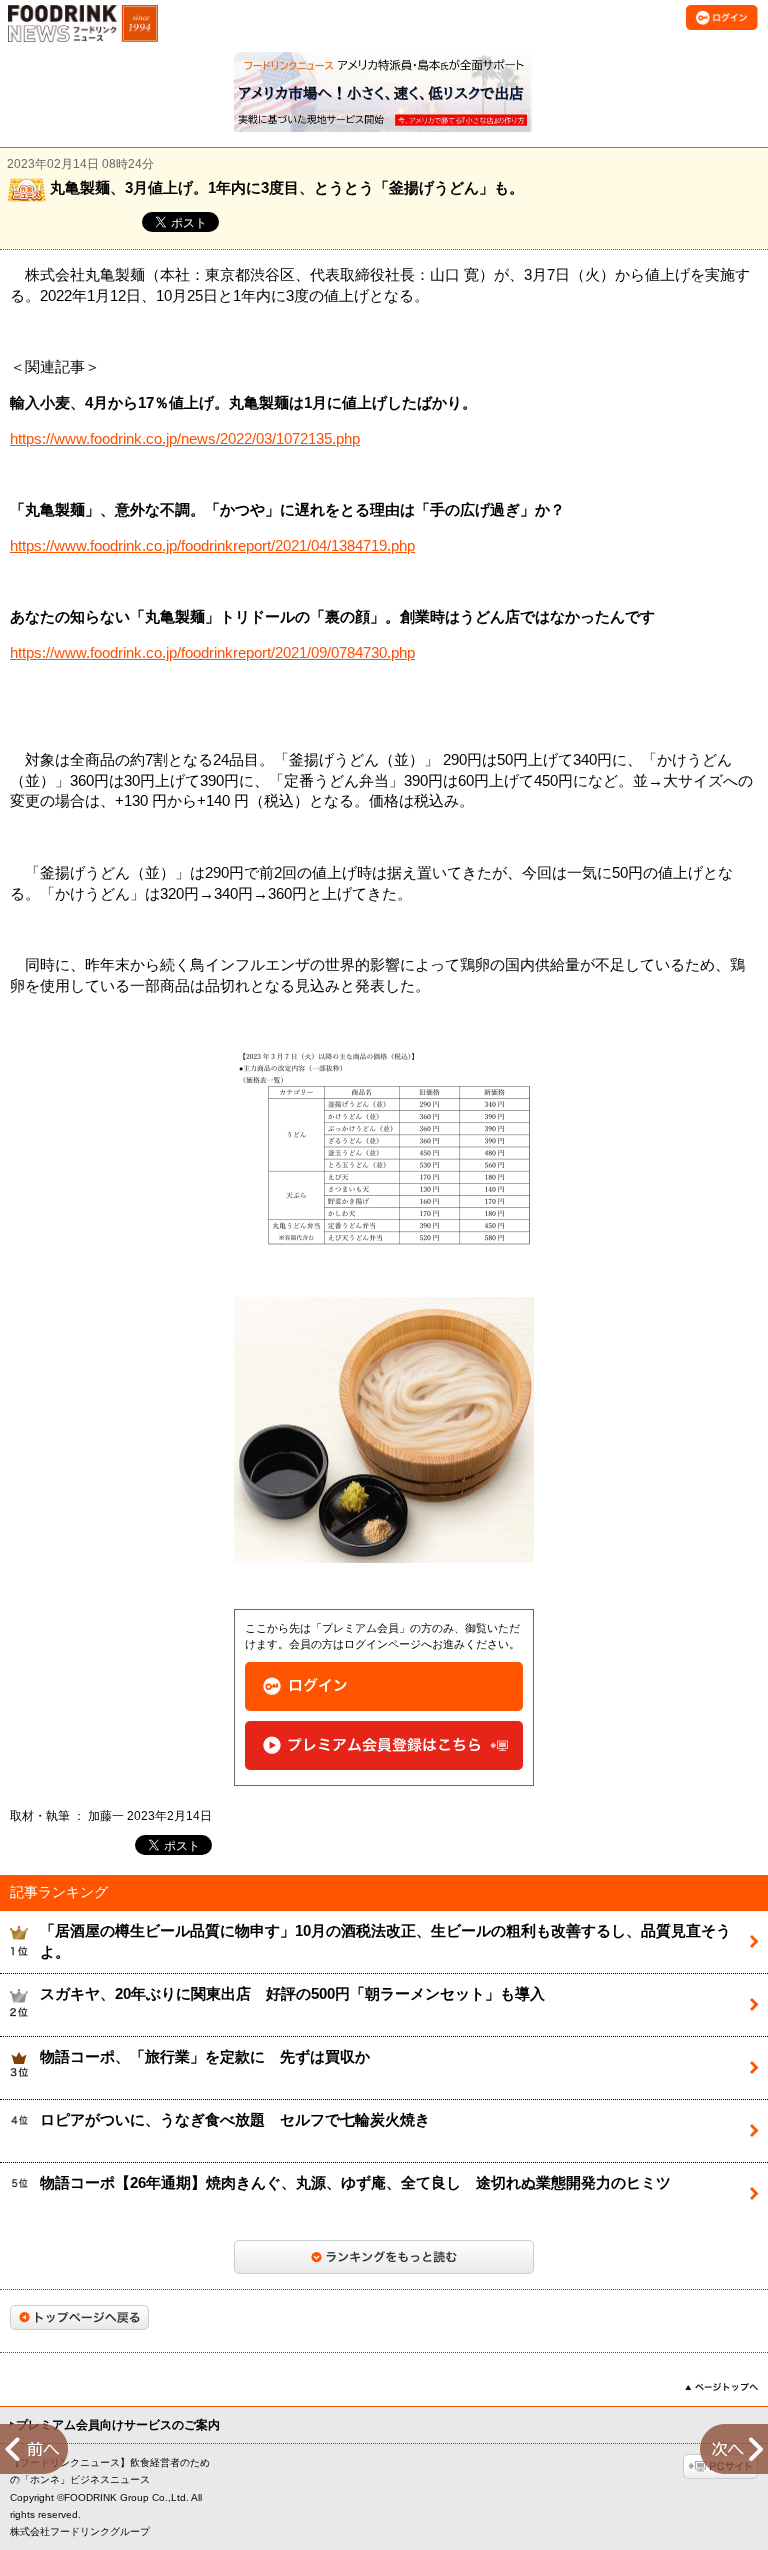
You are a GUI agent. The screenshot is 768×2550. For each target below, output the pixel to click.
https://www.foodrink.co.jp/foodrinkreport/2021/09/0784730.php (212, 653)
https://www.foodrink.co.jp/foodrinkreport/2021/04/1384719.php (212, 546)
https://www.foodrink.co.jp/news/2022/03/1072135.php (185, 439)
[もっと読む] (384, 2257)
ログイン (384, 1686)
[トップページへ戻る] (79, 2317)
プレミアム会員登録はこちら (384, 1745)
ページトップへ (721, 2387)
